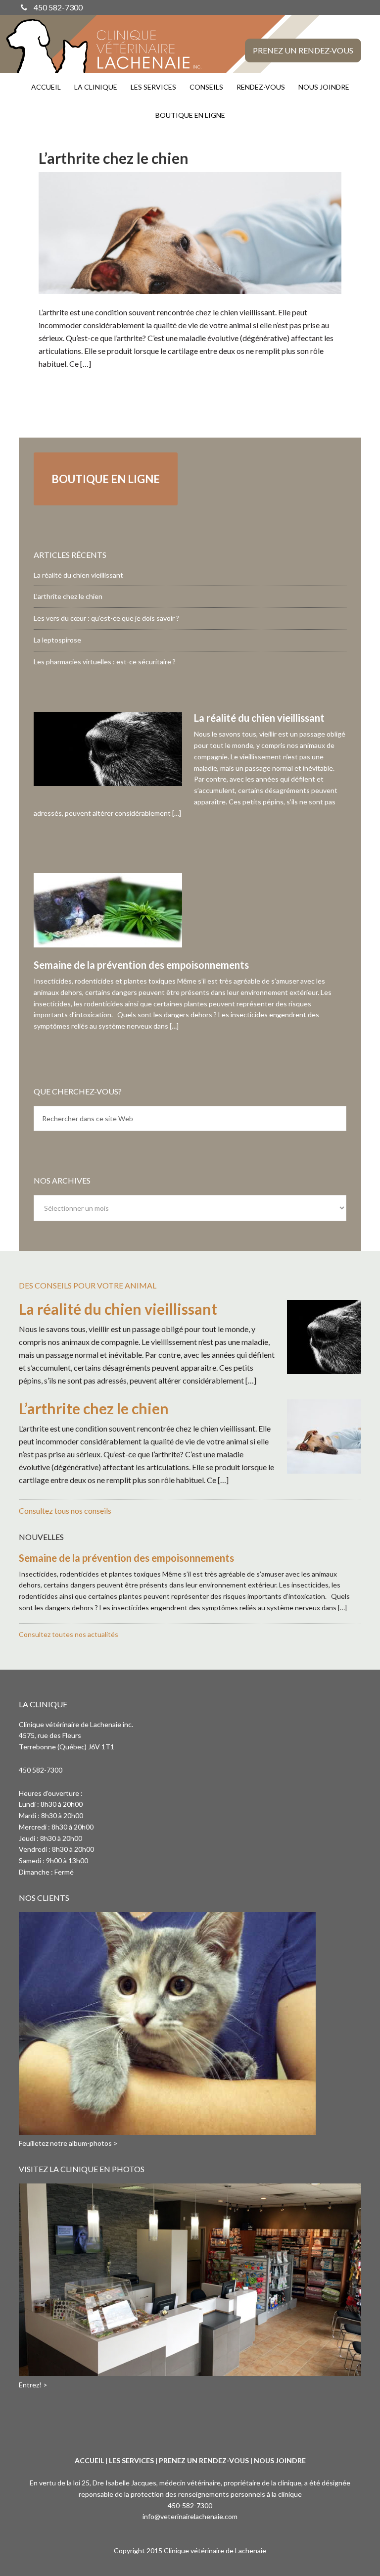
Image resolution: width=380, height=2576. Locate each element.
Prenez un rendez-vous (303, 50)
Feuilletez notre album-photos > (68, 2143)
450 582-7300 (58, 7)
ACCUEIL (89, 2460)
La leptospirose (57, 640)
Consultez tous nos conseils (65, 1511)
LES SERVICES (131, 2460)
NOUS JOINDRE (280, 2460)
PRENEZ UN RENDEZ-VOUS (204, 2460)
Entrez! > (33, 2385)
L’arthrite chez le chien (114, 158)
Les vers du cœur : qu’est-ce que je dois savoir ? (106, 618)
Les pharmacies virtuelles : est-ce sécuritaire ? (105, 662)
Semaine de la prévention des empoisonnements (141, 965)
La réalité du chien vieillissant (78, 575)
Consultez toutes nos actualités (69, 1634)
